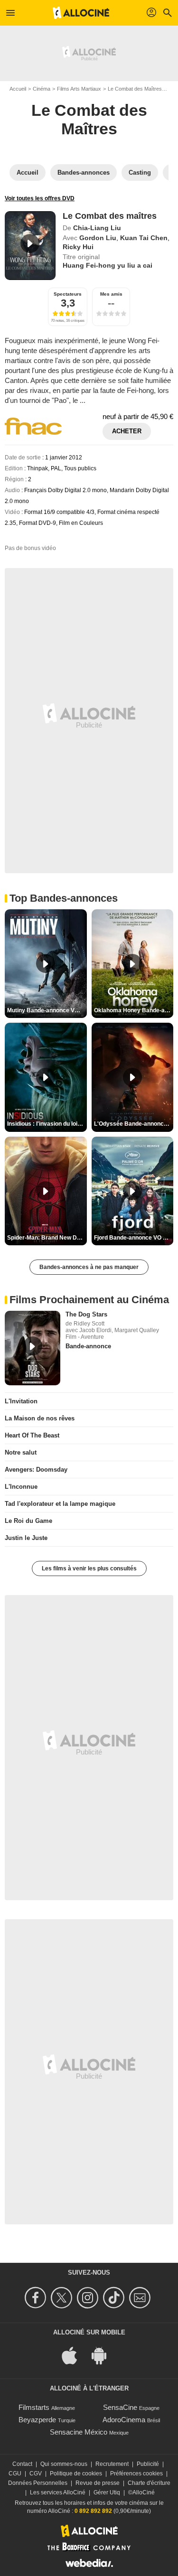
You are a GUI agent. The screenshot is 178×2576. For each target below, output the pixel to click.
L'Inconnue (21, 1487)
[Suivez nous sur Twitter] (63, 2298)
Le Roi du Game (28, 1521)
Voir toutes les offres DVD (40, 198)
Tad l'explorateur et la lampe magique (60, 1504)
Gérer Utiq (107, 2492)
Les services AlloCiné (58, 2492)
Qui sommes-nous (64, 2464)
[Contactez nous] (141, 2298)
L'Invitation (21, 1401)
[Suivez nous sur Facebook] (37, 2298)
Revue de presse (98, 2483)
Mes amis (111, 294)
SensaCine (120, 2407)
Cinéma (42, 89)
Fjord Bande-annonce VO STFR (134, 1238)
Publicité (148, 2464)
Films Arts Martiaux (79, 89)
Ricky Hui (78, 247)
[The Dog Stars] (33, 1348)
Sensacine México (79, 2432)
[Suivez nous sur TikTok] (115, 2298)
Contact (22, 2464)
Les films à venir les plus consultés (89, 1568)
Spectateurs (68, 294)
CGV (36, 2473)
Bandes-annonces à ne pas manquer (89, 1267)
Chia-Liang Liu (97, 228)
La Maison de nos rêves (40, 1418)
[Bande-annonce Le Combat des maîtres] (30, 245)
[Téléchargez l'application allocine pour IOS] (75, 2355)
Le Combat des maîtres (110, 216)
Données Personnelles (38, 2483)
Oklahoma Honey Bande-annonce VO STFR (134, 1010)
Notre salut (21, 1452)
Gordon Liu (98, 238)
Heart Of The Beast (32, 1435)
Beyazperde (37, 2420)
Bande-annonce (88, 1346)
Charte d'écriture (149, 2483)
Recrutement (112, 2464)
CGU (15, 2473)
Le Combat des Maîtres (135, 89)
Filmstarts (34, 2407)
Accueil (18, 89)
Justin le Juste (26, 1538)
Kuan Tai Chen (144, 238)
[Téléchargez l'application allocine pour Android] (104, 2355)
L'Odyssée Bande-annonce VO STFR (134, 1124)
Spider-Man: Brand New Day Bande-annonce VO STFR (47, 1238)
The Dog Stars (86, 1314)
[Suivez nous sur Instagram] (89, 2298)
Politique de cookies (76, 2473)
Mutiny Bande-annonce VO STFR (47, 1010)
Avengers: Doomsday (36, 1470)
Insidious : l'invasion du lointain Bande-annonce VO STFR (47, 1124)
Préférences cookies (136, 2473)
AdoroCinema (124, 2420)
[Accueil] (81, 13)
